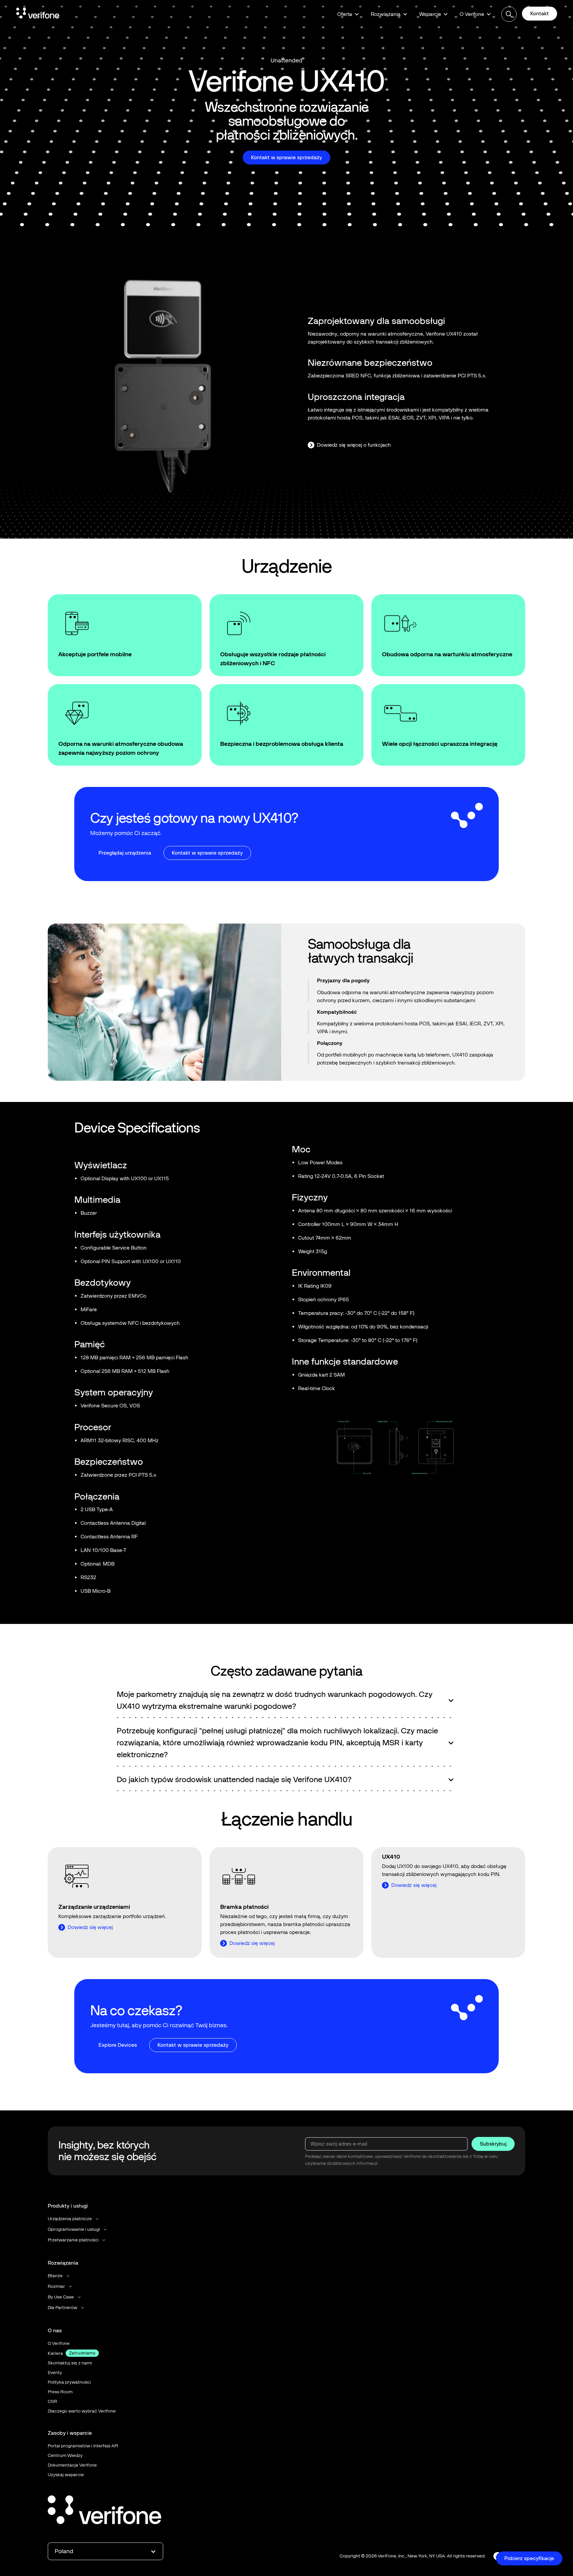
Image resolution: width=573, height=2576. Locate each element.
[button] (348, 14)
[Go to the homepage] (104, 2511)
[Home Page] (38, 14)
